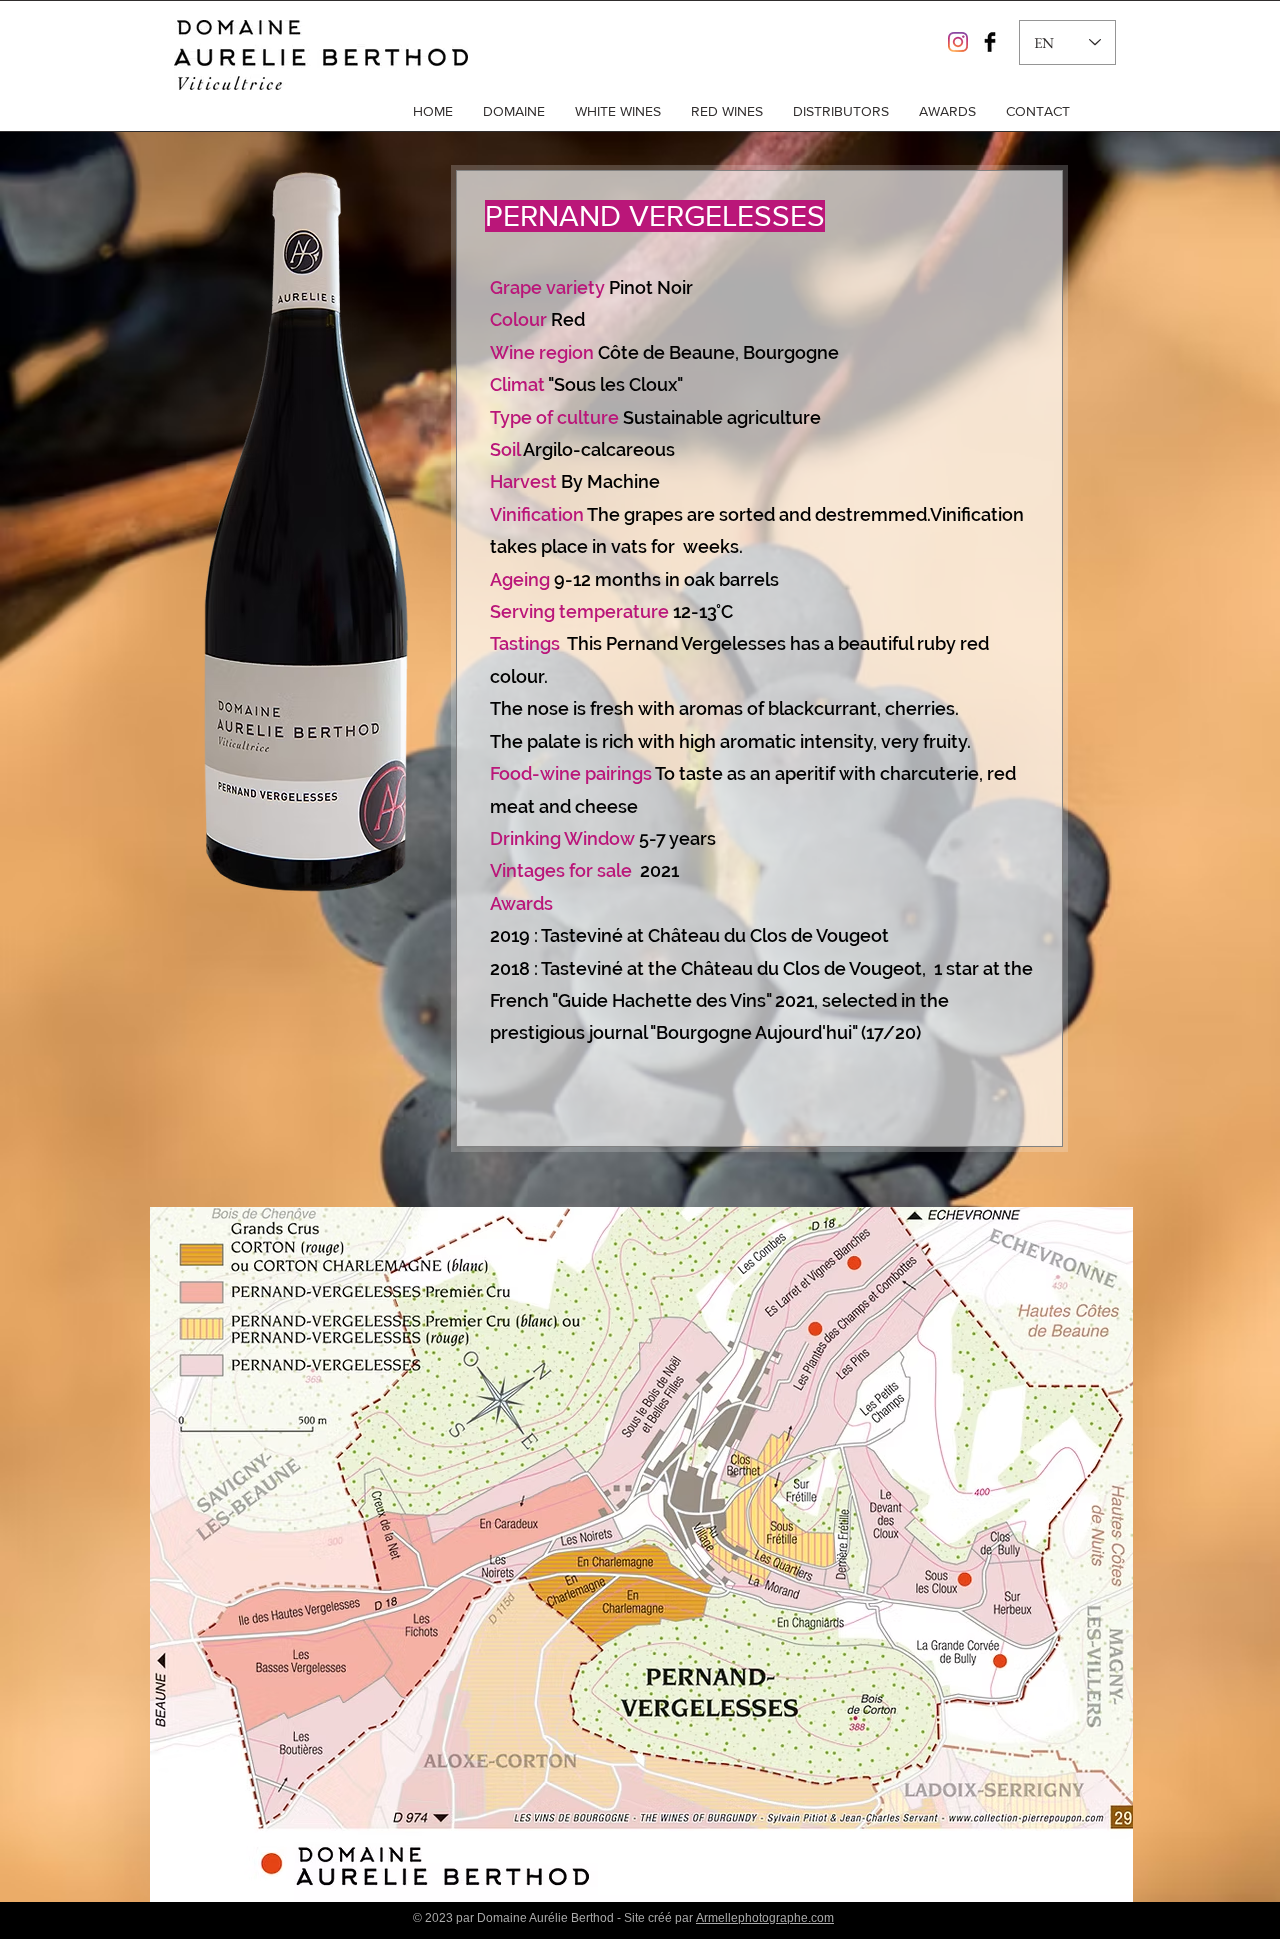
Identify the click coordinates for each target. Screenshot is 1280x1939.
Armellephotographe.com (765, 1918)
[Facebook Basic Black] (990, 42)
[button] (514, 111)
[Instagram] (958, 42)
